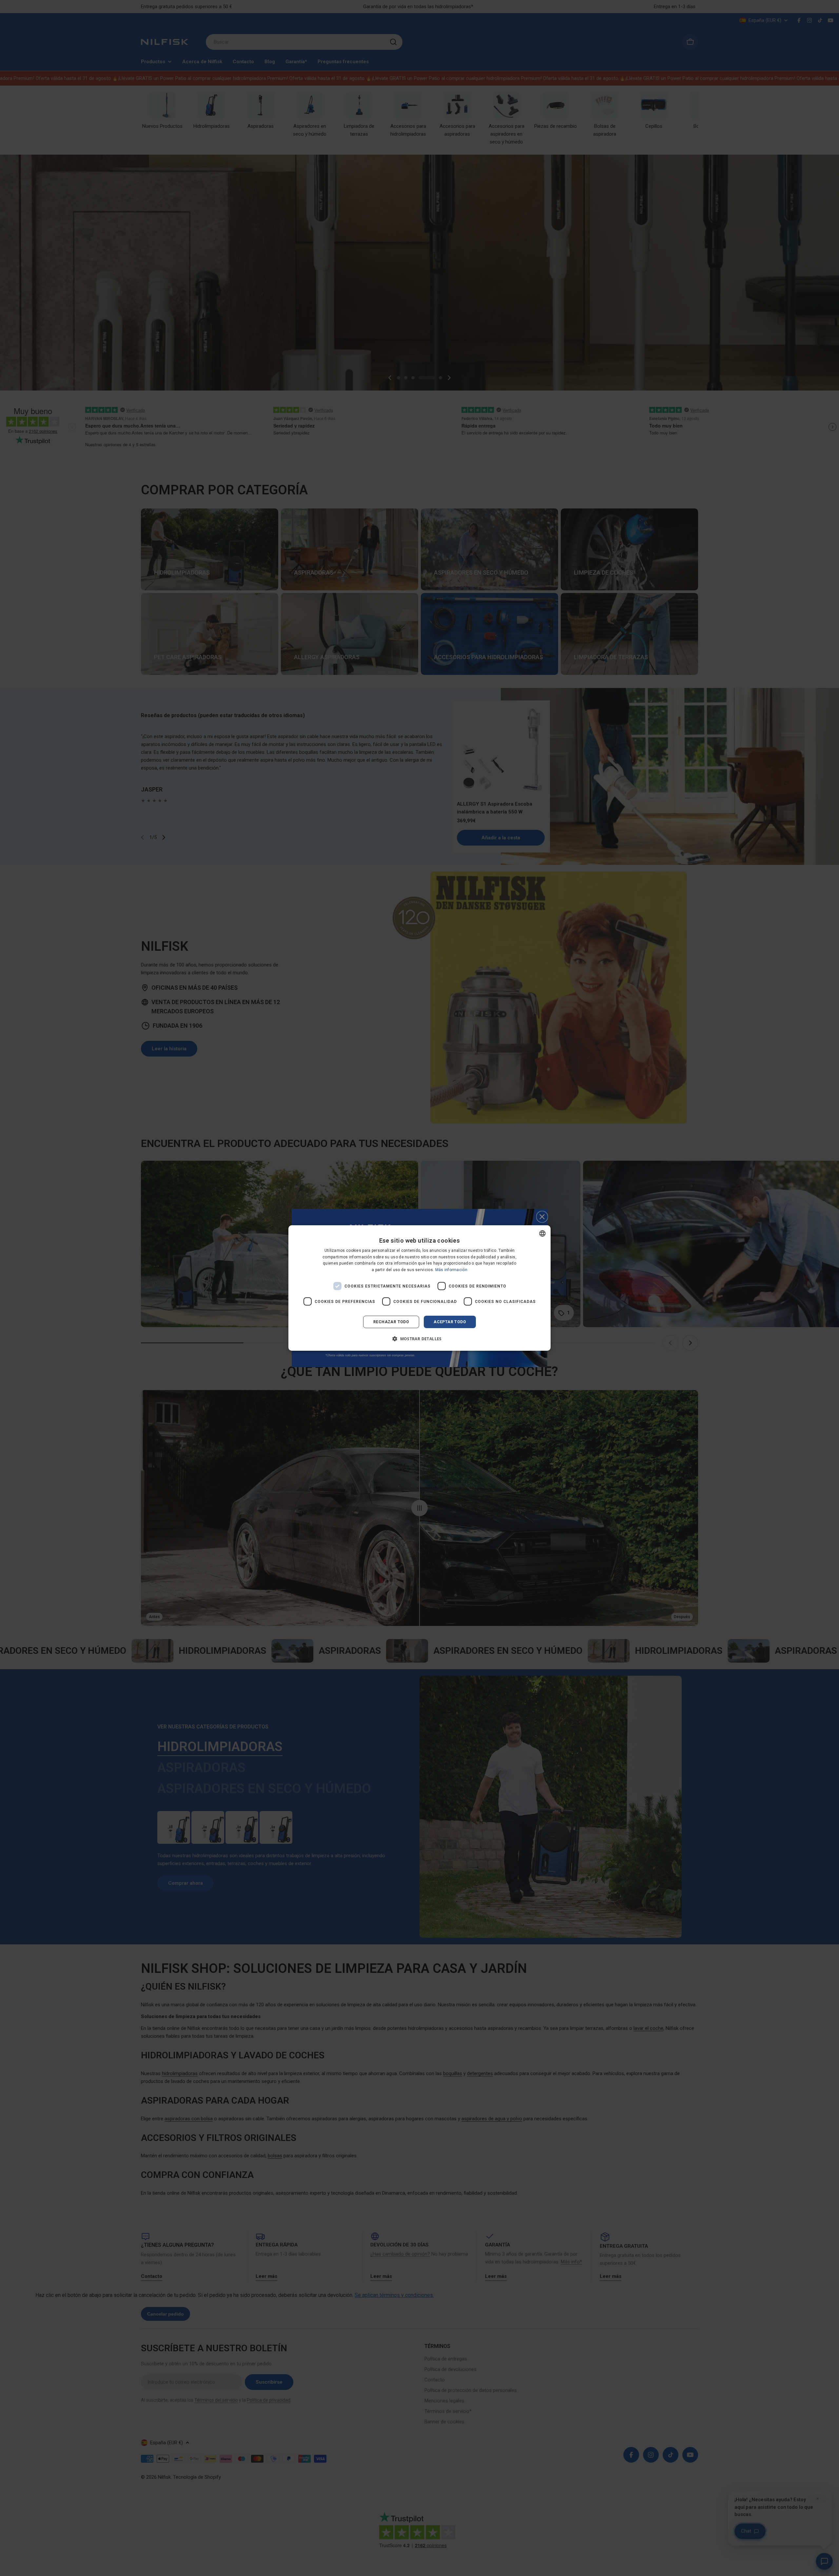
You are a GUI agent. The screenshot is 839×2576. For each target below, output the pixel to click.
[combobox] (542, 1233)
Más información (451, 1270)
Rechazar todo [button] (391, 1322)
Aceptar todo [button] (450, 1322)
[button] (419, 1339)
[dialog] (419, 1288)
